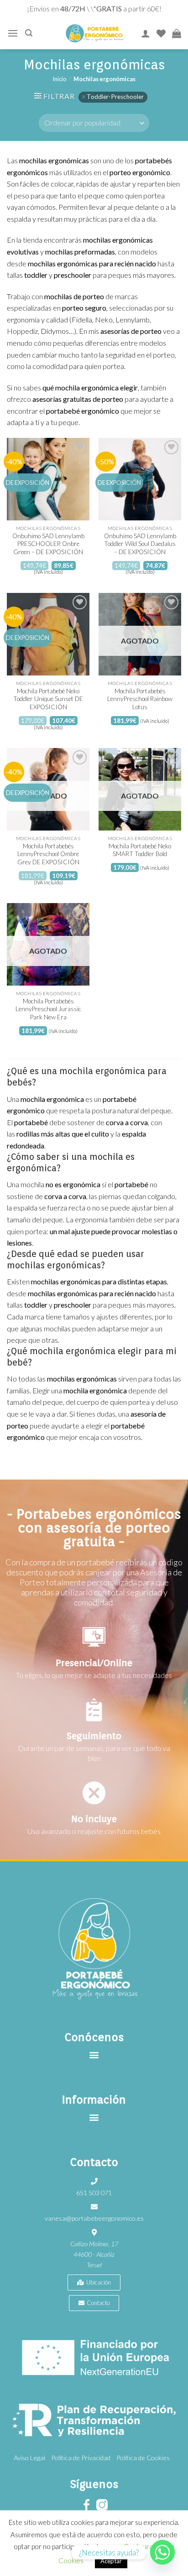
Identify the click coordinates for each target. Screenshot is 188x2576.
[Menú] (13, 33)
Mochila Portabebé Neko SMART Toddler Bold (140, 850)
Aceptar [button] (111, 2561)
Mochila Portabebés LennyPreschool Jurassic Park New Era (48, 1009)
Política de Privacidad (81, 2458)
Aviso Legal (29, 2458)
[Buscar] (29, 33)
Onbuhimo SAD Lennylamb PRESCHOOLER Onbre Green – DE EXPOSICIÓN (48, 544)
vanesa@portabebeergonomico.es (94, 2218)
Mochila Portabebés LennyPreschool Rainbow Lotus (140, 699)
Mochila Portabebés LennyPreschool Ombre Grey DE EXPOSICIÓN (48, 854)
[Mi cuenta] (146, 33)
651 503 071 (94, 2193)
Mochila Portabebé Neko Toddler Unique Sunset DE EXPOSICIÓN (48, 699)
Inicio (59, 79)
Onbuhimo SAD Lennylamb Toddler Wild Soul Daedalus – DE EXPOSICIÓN (140, 544)
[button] (94, 2055)
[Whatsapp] (162, 2552)
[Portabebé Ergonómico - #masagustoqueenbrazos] (94, 33)
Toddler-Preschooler (115, 97)
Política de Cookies (143, 2458)
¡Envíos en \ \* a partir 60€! (94, 8)
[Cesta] (177, 33)
